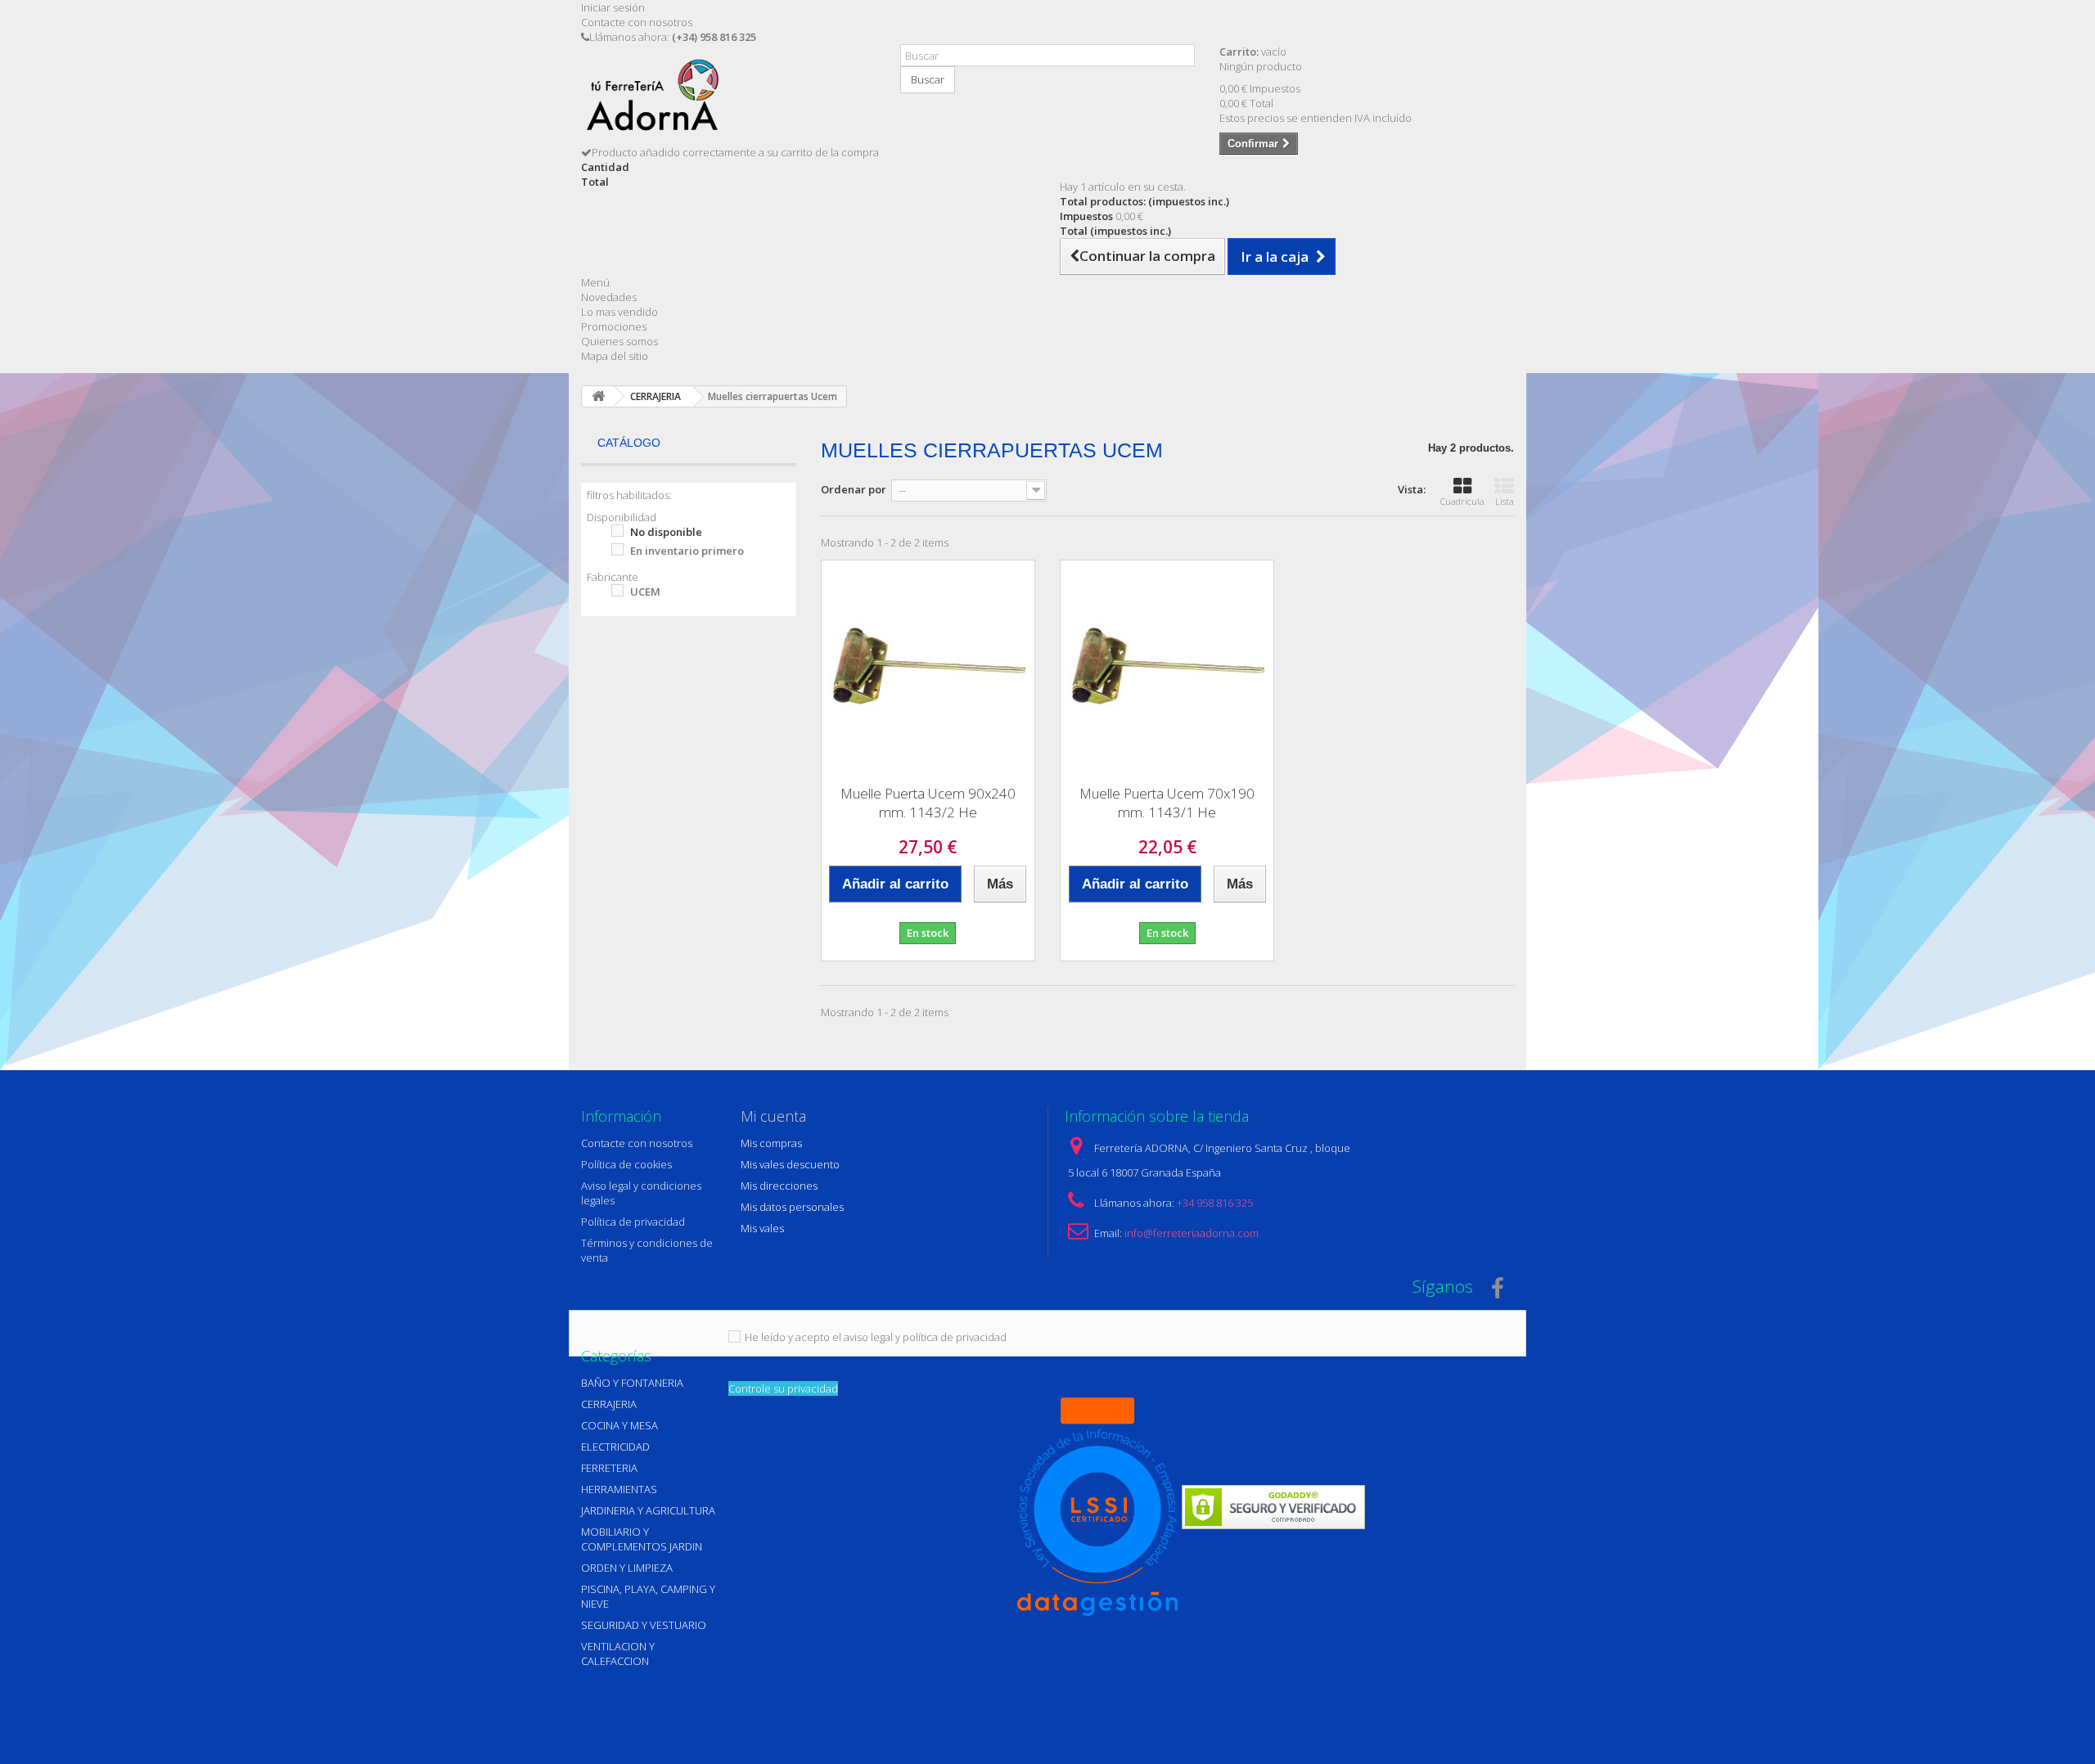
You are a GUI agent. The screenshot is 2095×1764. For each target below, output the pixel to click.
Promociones (614, 326)
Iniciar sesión (613, 7)
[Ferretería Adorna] (728, 101)
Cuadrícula (1462, 501)
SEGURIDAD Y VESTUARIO (644, 1625)
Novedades (609, 297)
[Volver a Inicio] (598, 396)
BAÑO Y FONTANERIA (632, 1383)
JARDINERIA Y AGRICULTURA (648, 1510)
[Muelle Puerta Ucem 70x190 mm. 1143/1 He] (1167, 667)
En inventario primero (687, 551)
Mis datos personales (792, 1207)
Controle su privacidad (783, 1388)
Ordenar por (854, 489)
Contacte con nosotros (637, 22)
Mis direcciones (779, 1186)
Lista (1505, 501)
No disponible (666, 532)
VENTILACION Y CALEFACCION (618, 1654)
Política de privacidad (633, 1222)
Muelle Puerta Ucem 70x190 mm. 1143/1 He (1167, 803)
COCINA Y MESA (619, 1425)
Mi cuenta (773, 1116)
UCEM (645, 592)
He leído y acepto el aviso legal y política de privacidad (876, 1337)
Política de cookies (626, 1164)
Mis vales (762, 1228)
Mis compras (771, 1143)
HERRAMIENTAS (619, 1489)
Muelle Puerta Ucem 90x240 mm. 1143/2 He (928, 803)
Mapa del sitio (615, 356)
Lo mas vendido (619, 312)
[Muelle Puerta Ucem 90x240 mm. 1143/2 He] (928, 667)
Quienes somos (619, 341)
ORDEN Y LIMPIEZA (627, 1568)
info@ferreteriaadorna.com (1192, 1233)
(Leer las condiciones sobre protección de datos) (1129, 1337)
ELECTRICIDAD (615, 1447)
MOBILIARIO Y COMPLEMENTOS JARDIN (642, 1539)
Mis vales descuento (790, 1164)
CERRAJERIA (609, 1404)
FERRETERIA (609, 1468)
